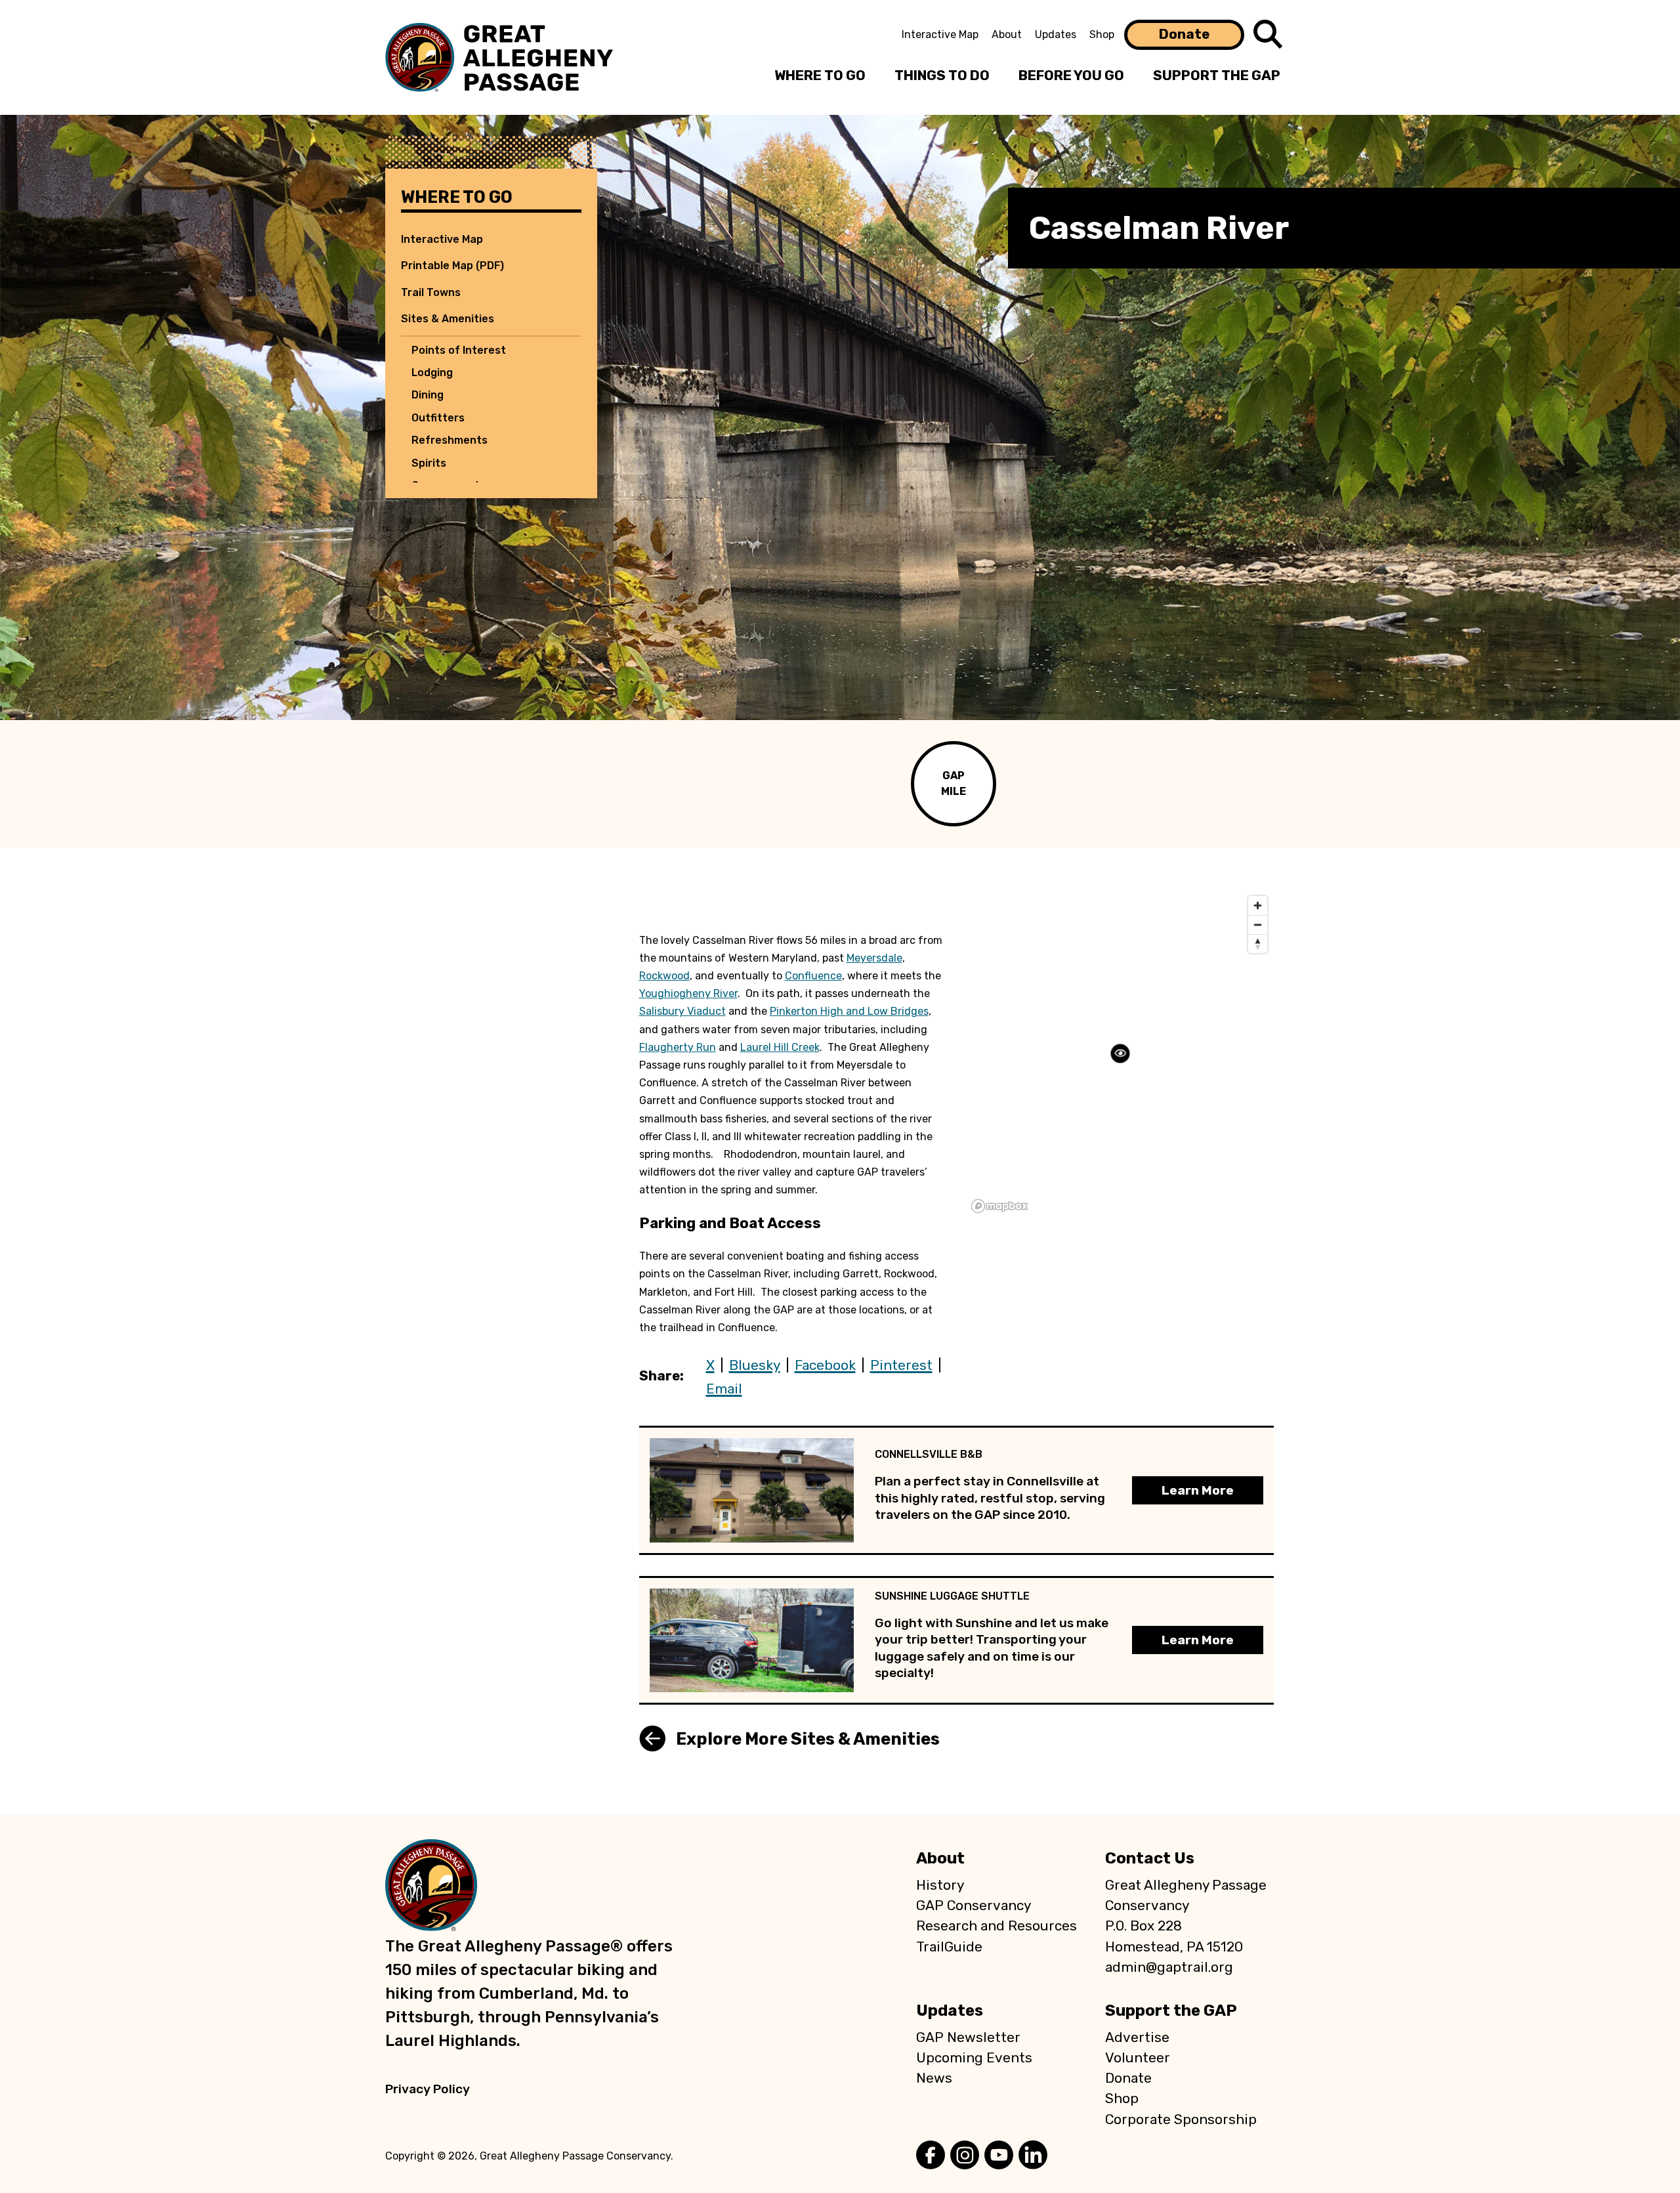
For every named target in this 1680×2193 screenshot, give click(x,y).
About (1007, 34)
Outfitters (438, 418)
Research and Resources (997, 1926)
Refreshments (450, 440)
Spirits (429, 463)
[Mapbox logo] (999, 1206)
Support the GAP (1171, 2011)
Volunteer (1138, 2058)
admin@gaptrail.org (1169, 1967)
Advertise (1137, 2037)
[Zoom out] (1258, 925)
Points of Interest (459, 350)
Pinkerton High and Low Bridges (849, 1011)
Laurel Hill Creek (780, 1047)
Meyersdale (874, 958)
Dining (428, 395)
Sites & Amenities (448, 319)
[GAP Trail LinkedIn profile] (1033, 2156)
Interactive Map (940, 34)
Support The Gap (1217, 75)
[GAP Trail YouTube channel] (999, 2156)
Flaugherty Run (678, 1047)
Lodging (432, 373)
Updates (1056, 34)
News (934, 2078)
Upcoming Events (974, 2058)
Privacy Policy (428, 2089)
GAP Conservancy (974, 1906)
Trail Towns (431, 292)
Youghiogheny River (688, 993)
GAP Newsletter (968, 2037)
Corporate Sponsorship (1181, 2119)
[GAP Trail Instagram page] (965, 2156)
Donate (1184, 34)
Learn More (1198, 1490)
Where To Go (820, 75)
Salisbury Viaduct (682, 1011)
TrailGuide (949, 1947)
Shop (1102, 34)
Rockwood (664, 976)
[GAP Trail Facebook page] (931, 2156)
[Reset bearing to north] (1258, 944)
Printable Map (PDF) (452, 266)
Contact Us (1150, 1858)
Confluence (813, 976)
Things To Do (942, 75)
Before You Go (1071, 75)
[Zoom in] (1258, 905)
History (940, 1885)
